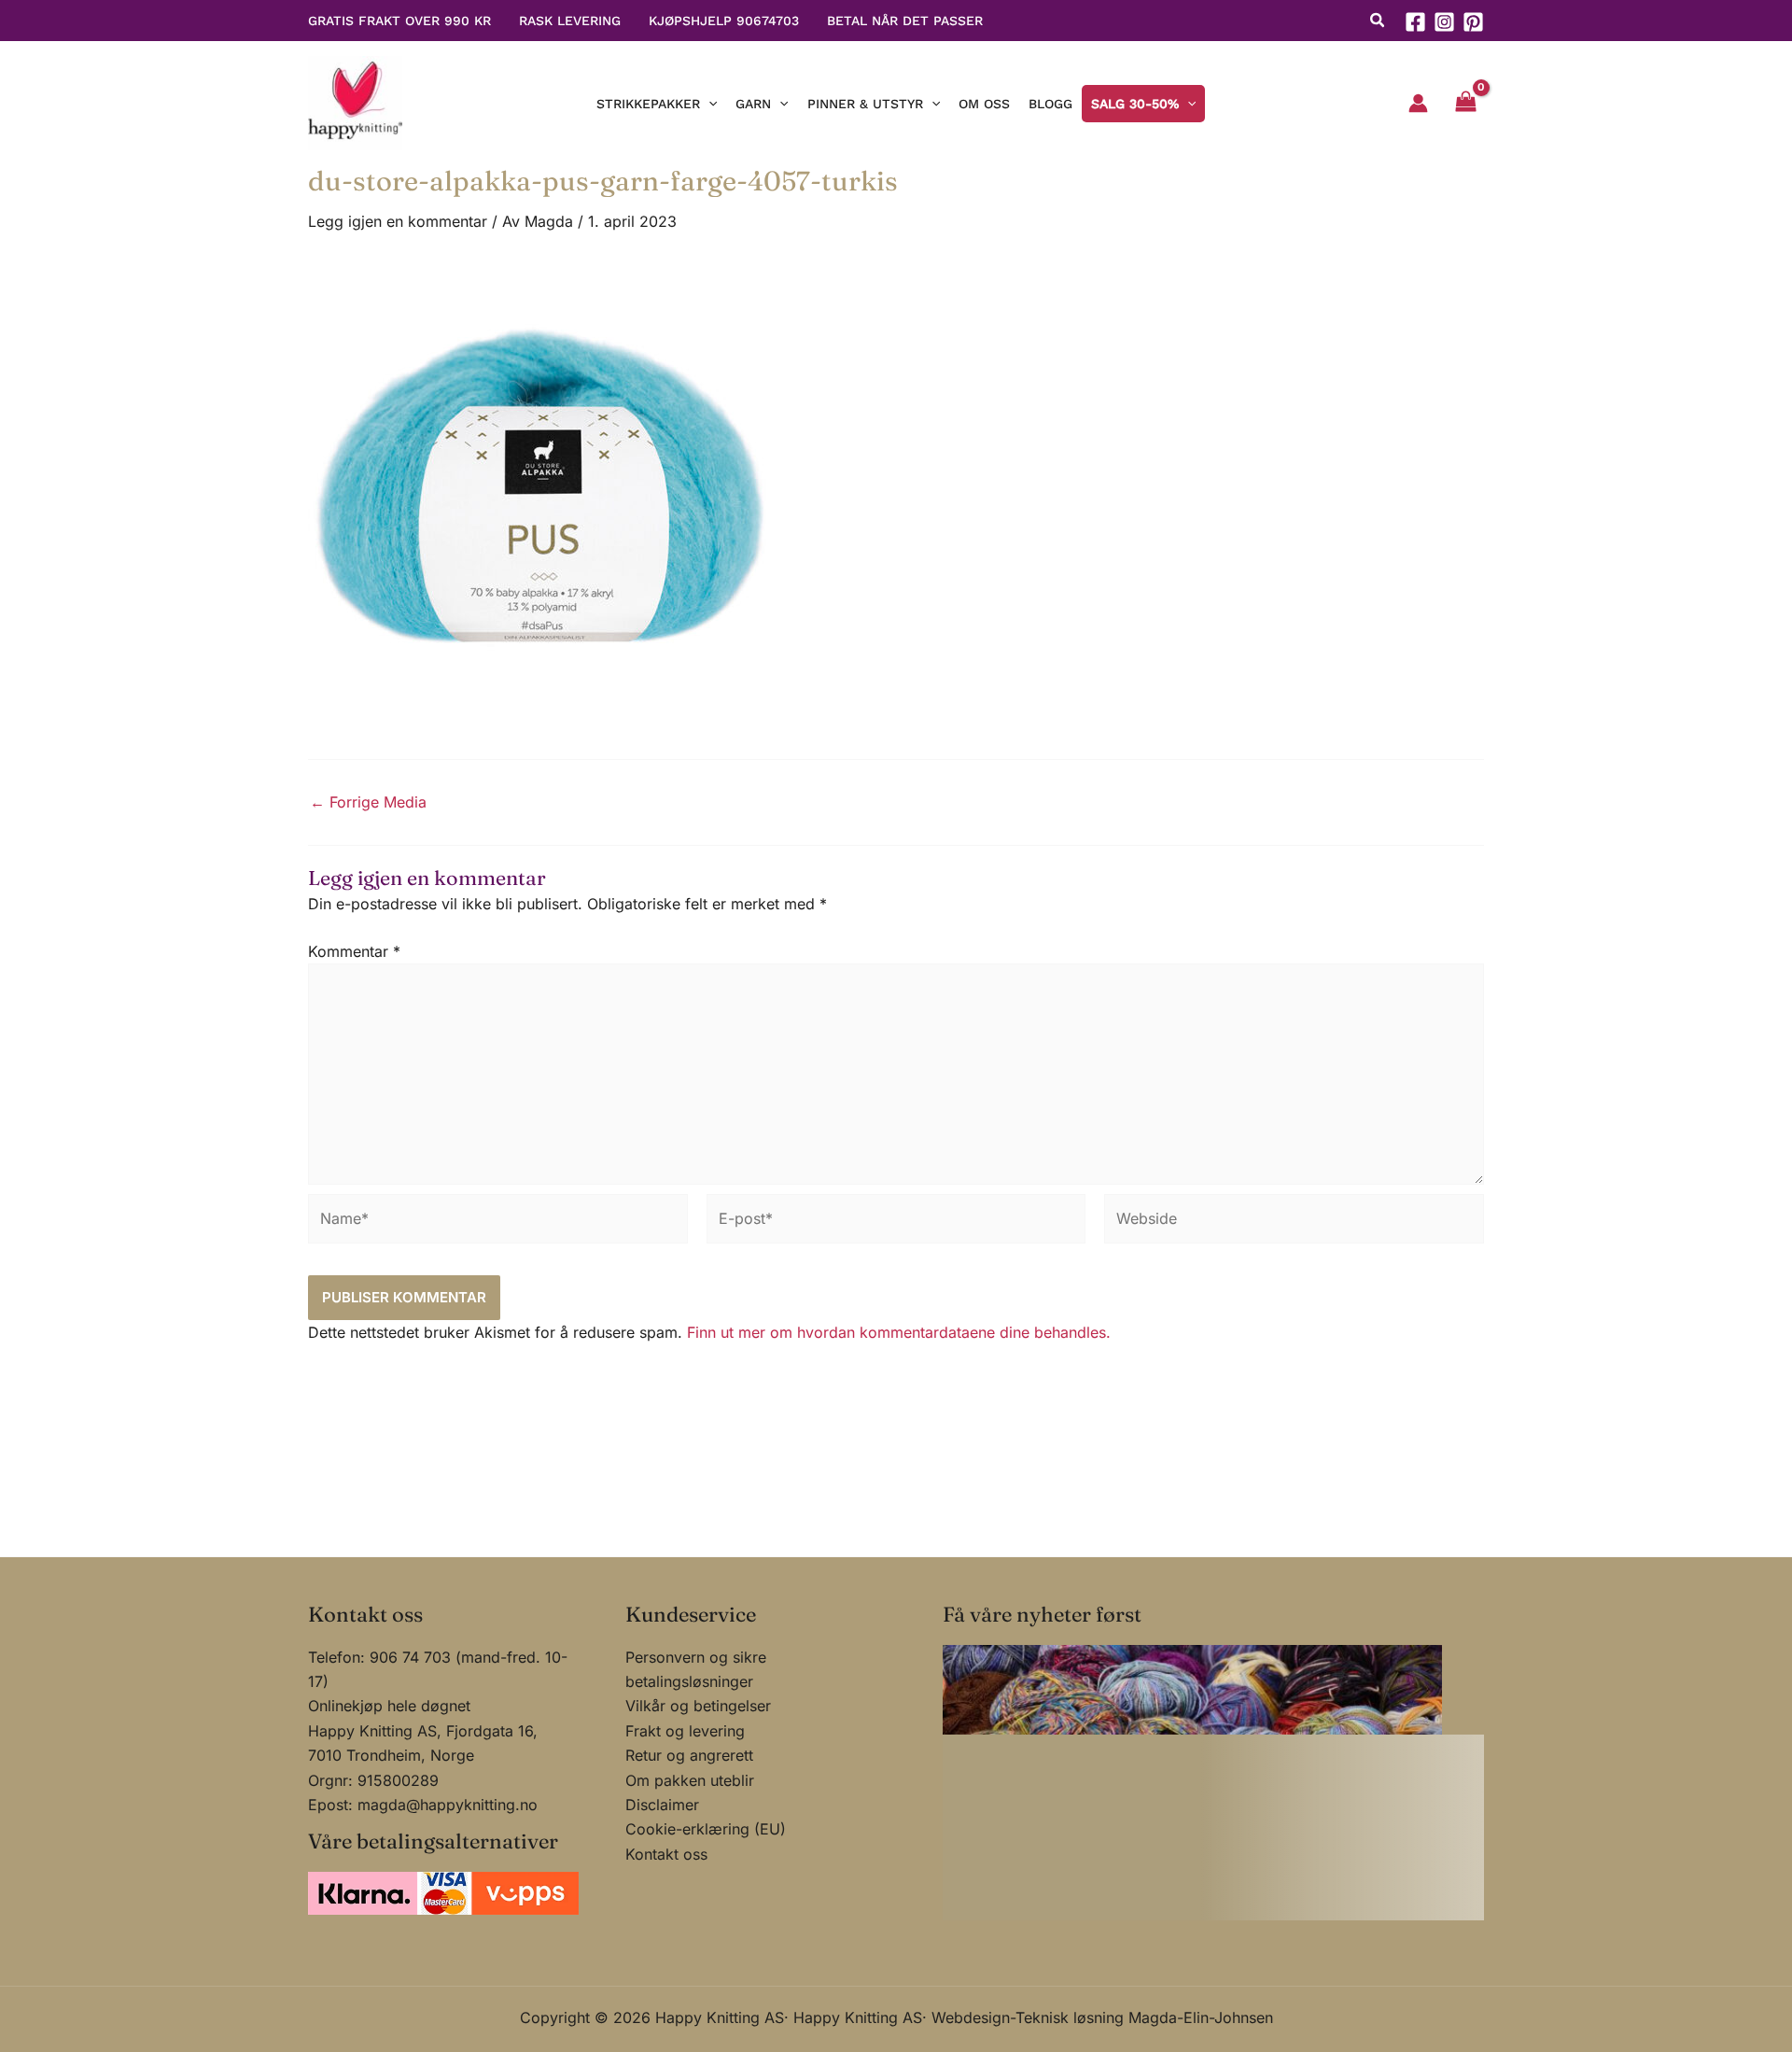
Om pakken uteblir (690, 1780)
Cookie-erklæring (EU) (706, 1829)
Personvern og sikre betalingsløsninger (696, 1669)
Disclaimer (662, 1805)
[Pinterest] (1473, 22)
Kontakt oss (666, 1854)
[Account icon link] (1418, 103)
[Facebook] (1415, 22)
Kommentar (354, 951)
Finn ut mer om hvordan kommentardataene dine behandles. (899, 1332)
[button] (1378, 22)
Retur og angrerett (689, 1755)
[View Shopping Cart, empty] (1465, 104)
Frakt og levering (685, 1731)
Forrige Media (368, 802)
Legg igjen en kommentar (398, 221)
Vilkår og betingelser (698, 1706)
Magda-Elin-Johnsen (1201, 2017)
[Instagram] (1444, 22)
